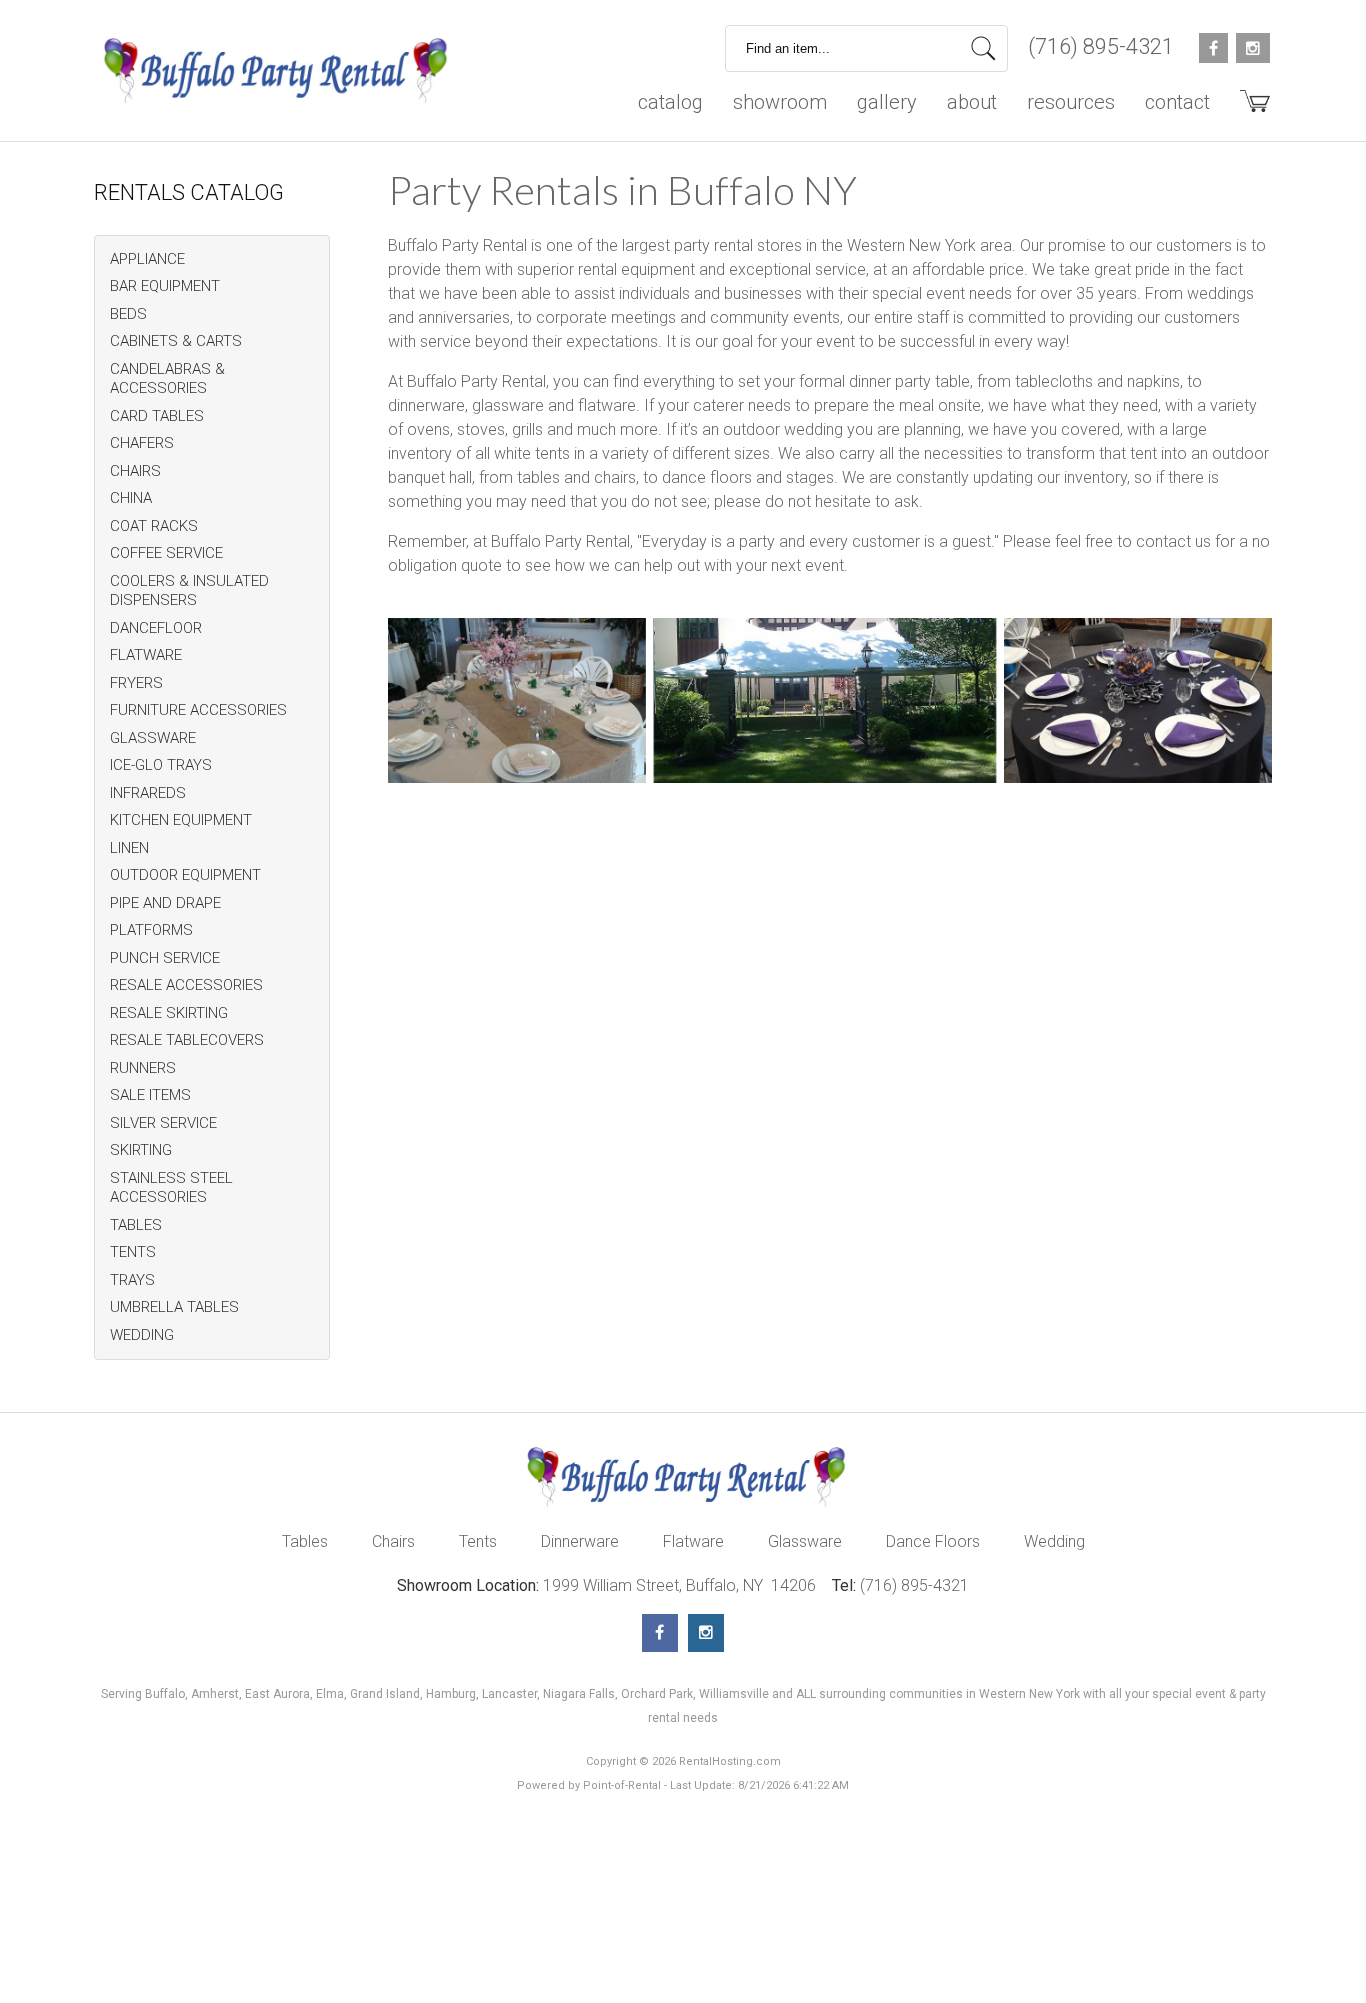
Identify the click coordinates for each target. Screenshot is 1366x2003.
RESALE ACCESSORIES (186, 985)
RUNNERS (143, 1068)
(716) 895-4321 (1101, 46)
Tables (305, 1541)
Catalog (670, 102)
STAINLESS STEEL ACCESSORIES (171, 1188)
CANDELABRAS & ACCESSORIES (167, 379)
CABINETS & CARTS (176, 341)
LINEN (129, 848)
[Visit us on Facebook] (660, 1633)
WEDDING (142, 1335)
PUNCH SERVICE (165, 958)
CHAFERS (142, 443)
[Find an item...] (983, 48)
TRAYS (132, 1280)
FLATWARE (146, 655)
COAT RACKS (154, 526)
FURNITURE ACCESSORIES (198, 710)
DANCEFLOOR (156, 628)
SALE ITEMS (150, 1095)
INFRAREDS (148, 793)
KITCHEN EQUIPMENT (181, 820)
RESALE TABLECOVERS (187, 1040)
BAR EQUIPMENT (165, 286)
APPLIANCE (147, 259)
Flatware (693, 1541)
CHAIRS (135, 471)
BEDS (128, 314)
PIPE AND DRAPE (165, 903)
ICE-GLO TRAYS (161, 765)
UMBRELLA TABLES (174, 1307)
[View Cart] (1247, 108)
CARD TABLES (157, 416)
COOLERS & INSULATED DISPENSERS (189, 591)
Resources (1071, 102)
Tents (478, 1541)
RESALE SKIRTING (169, 1013)
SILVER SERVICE (163, 1123)
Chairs (393, 1541)
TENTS (133, 1252)
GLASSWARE (153, 738)
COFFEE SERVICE (166, 553)
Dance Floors (933, 1541)
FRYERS (136, 683)
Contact (1177, 102)
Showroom (780, 102)
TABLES (136, 1225)
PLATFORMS (151, 930)
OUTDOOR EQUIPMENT (185, 875)
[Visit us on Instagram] (706, 1633)
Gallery (887, 102)
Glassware (805, 1541)
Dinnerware (580, 1541)
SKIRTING (141, 1150)
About (972, 102)
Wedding (1054, 1541)
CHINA (131, 498)
